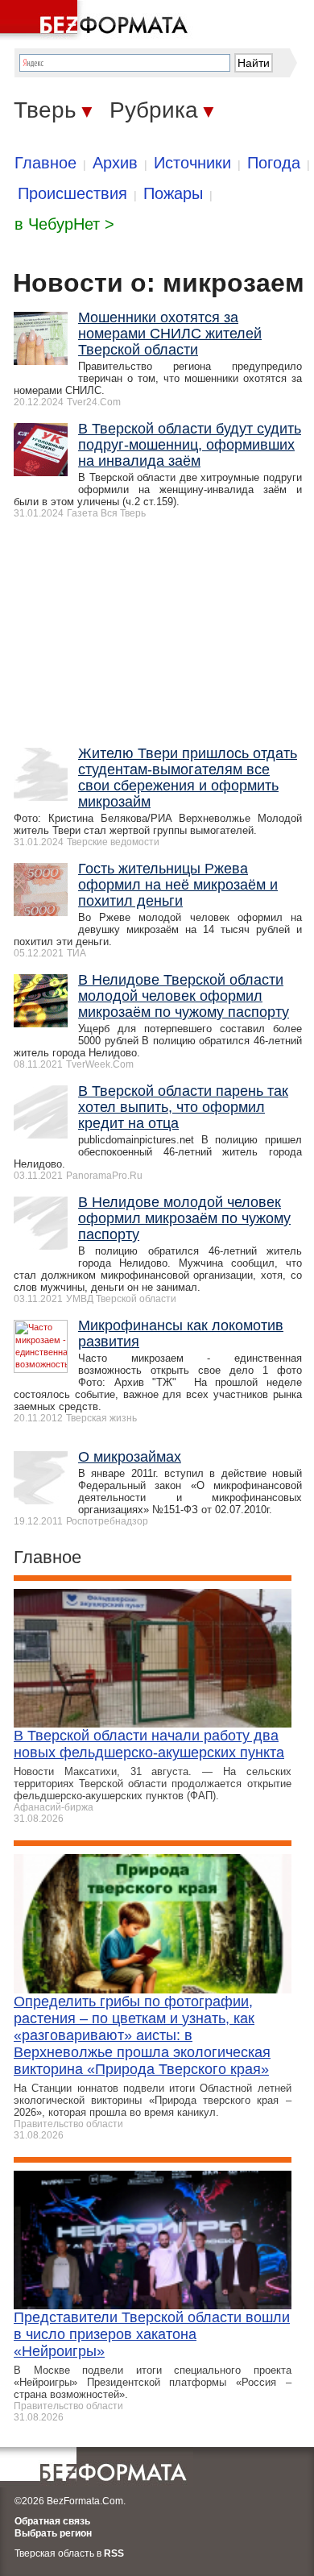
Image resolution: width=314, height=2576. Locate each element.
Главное (45, 163)
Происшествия (72, 193)
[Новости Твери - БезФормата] (97, 20)
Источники (192, 163)
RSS (114, 2553)
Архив (115, 163)
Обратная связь (52, 2521)
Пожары (173, 193)
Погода (274, 163)
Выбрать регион (53, 2533)
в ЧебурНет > (64, 224)
